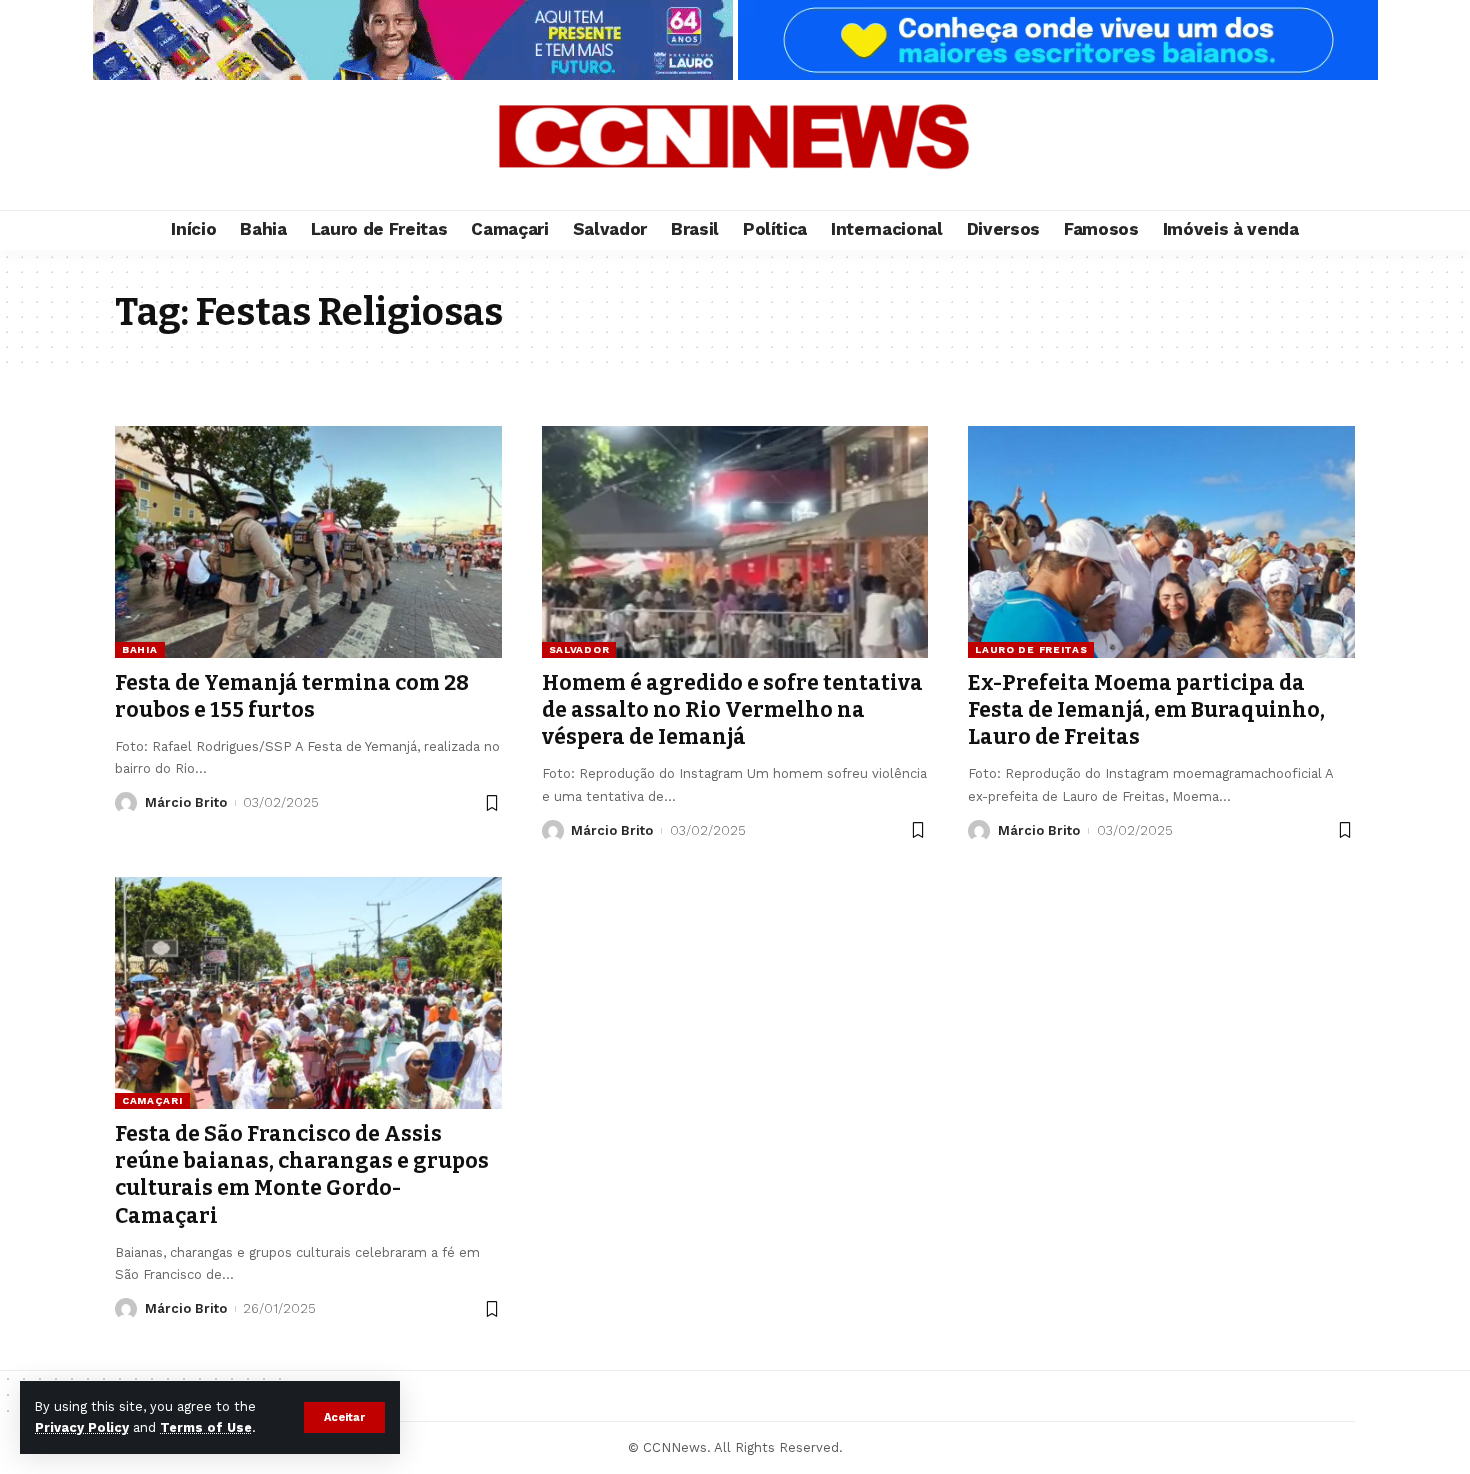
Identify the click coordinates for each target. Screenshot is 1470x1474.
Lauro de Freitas (1031, 649)
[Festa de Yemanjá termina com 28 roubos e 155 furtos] (308, 542)
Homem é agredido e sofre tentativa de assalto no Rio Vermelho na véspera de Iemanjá (732, 710)
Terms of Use (206, 1427)
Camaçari (152, 1100)
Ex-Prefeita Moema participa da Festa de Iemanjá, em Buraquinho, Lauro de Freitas (1146, 710)
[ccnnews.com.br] (735, 145)
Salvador (579, 649)
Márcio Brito (186, 802)
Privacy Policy (82, 1427)
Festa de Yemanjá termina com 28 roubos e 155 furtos (292, 696)
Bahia (140, 649)
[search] (1330, 145)
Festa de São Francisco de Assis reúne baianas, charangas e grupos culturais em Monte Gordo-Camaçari (302, 1175)
